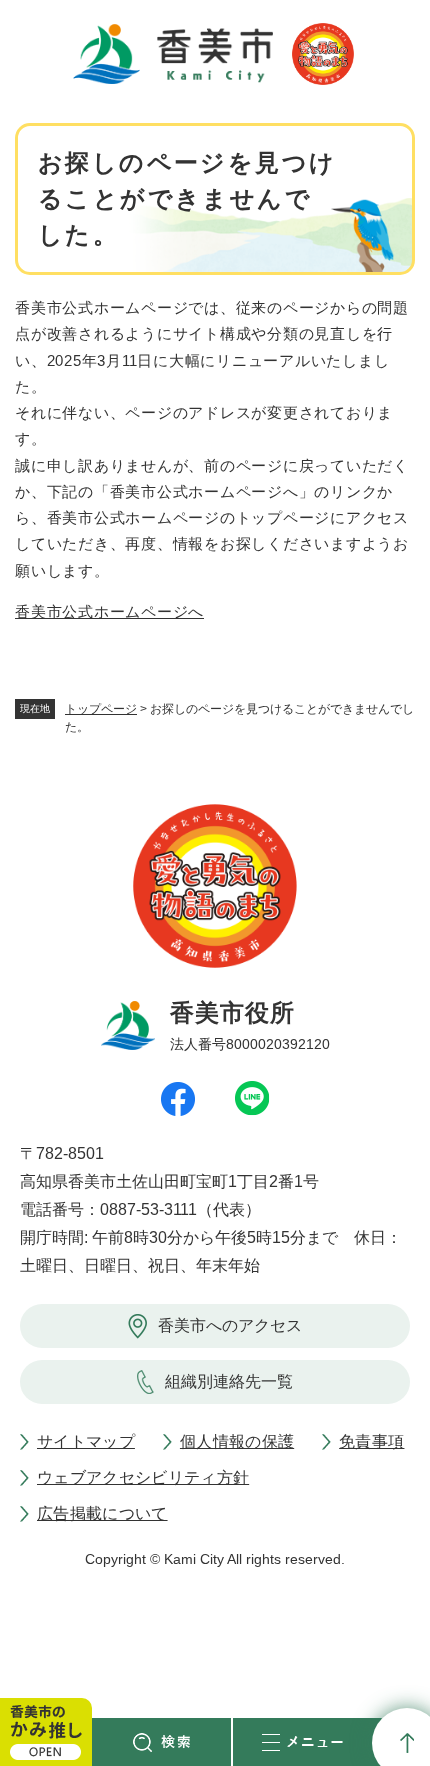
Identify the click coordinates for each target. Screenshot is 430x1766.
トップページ (101, 709)
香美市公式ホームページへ (109, 611)
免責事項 (371, 1441)
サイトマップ (86, 1441)
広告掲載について (102, 1513)
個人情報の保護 (237, 1441)
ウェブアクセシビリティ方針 (143, 1477)
